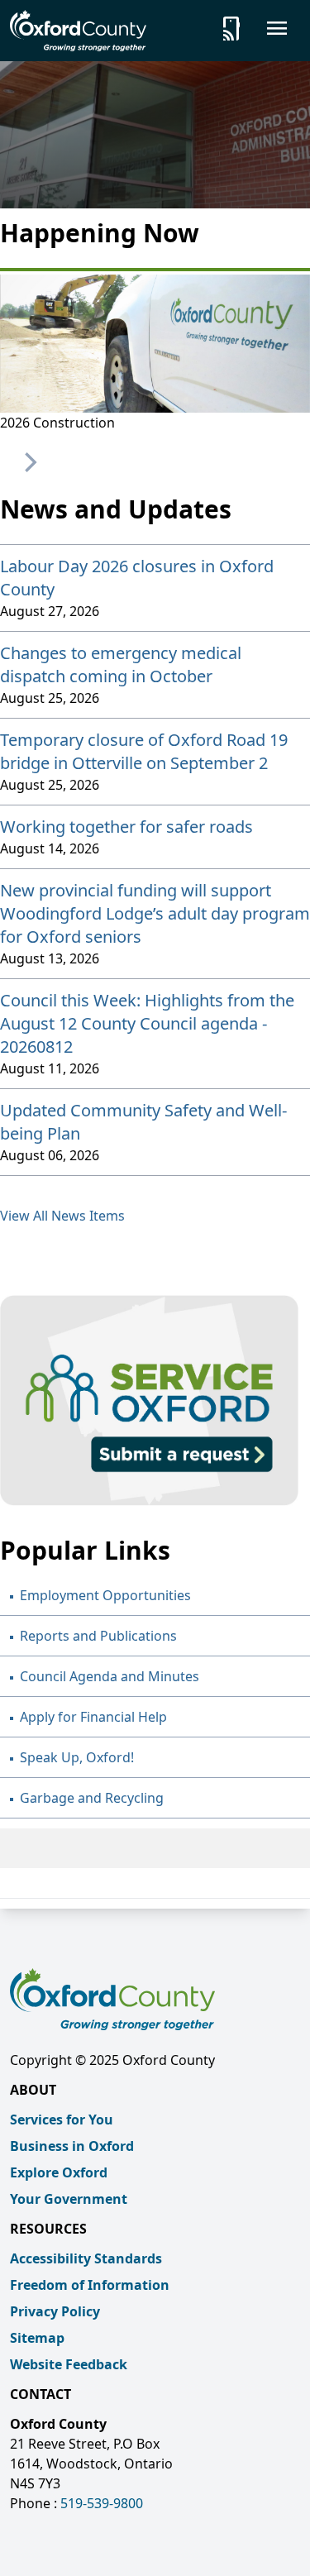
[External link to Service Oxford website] (155, 1400)
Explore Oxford (59, 2172)
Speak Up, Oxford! (77, 1757)
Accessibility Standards (86, 2258)
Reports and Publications (98, 1636)
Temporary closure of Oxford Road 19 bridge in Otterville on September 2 (144, 751)
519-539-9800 (102, 2503)
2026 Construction (57, 423)
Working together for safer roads (126, 827)
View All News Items (62, 1216)
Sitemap (37, 2338)
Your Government (69, 2199)
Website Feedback (69, 2364)
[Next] (29, 462)
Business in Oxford (72, 2146)
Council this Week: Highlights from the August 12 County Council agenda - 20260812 (147, 1023)
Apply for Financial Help (93, 1717)
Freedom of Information (90, 2285)
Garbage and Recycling (92, 1798)
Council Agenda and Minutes (110, 1676)
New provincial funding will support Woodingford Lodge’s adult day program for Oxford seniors (155, 913)
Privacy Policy (55, 2311)
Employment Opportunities (105, 1595)
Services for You (62, 2120)
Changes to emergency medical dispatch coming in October (121, 664)
